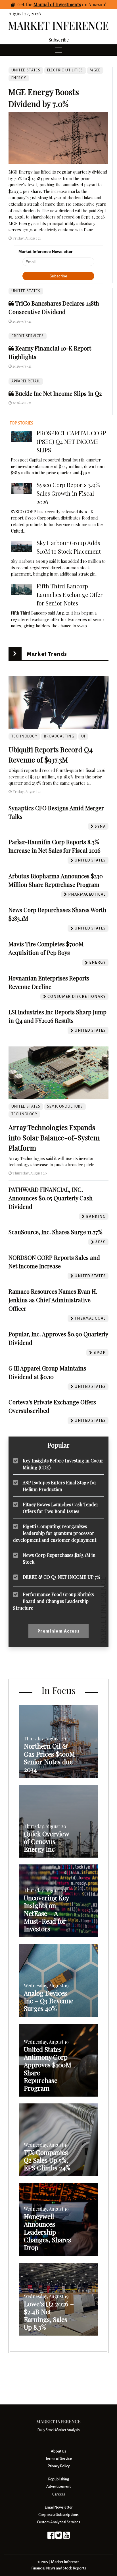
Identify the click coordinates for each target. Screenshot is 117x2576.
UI (83, 736)
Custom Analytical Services (58, 2522)
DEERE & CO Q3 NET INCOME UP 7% (61, 1577)
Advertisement (58, 2487)
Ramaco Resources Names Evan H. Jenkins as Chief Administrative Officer (53, 1300)
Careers (59, 2494)
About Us (58, 2451)
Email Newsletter (59, 2507)
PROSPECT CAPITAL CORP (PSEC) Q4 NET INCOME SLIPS (71, 441)
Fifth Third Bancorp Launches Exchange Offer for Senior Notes (70, 594)
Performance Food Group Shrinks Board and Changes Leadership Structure (53, 1601)
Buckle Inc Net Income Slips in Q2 (58, 393)
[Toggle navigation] (58, 50)
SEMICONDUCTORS (65, 1106)
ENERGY (19, 78)
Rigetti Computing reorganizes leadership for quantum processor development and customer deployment (55, 1533)
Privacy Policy (58, 2466)
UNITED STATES (26, 291)
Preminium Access (59, 1631)
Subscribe (59, 40)
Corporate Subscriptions (58, 2515)
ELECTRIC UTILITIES (65, 70)
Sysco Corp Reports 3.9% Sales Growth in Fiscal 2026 (68, 493)
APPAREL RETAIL (26, 381)
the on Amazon (65, 4)
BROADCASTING (59, 736)
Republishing (58, 2479)
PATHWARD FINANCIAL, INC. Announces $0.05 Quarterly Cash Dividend (51, 1198)
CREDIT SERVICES (28, 336)
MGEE (95, 70)
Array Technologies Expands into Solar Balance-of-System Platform (54, 1137)
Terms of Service (59, 2459)
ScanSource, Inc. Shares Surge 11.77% (56, 1232)
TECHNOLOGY (24, 736)
